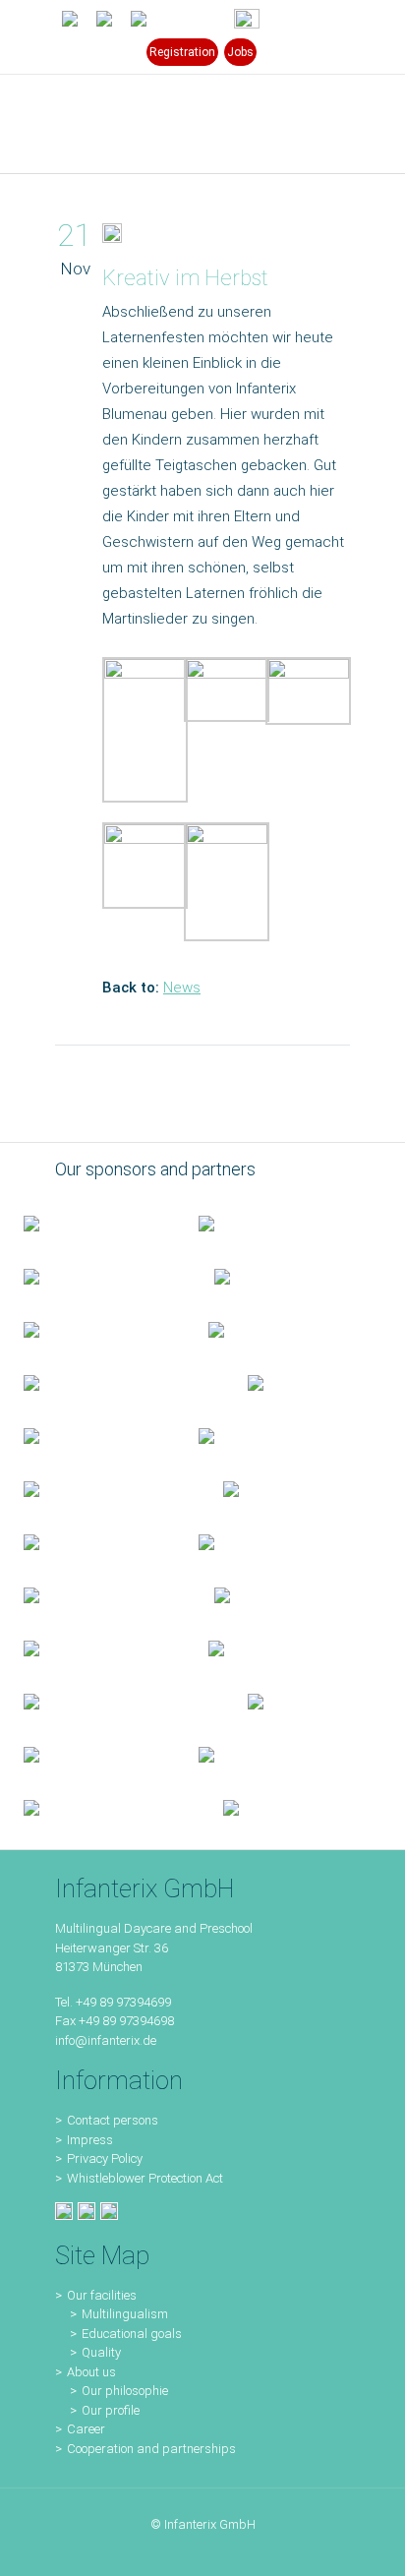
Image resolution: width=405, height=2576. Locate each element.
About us (91, 2372)
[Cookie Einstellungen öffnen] (35, 2551)
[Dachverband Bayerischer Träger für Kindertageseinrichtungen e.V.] (262, 1488)
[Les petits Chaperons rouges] (262, 1435)
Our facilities (102, 2295)
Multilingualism (125, 2314)
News (182, 988)
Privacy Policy (105, 2158)
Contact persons (113, 2120)
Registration (182, 52)
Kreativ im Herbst (185, 278)
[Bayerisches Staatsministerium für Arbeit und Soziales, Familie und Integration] (262, 1223)
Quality (101, 2352)
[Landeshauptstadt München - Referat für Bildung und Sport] (95, 1276)
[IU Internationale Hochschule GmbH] (92, 1329)
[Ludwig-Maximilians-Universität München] (87, 1435)
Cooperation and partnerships (151, 2449)
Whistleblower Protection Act (145, 2178)
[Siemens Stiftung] (112, 1382)
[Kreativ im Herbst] (112, 237)
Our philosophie (125, 2391)
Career (86, 2429)
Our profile (111, 2410)
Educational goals (132, 2334)
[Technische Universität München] (292, 1382)
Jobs (240, 52)
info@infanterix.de (106, 2040)
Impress (90, 2140)
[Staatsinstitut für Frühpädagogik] (278, 1276)
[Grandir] (100, 1488)
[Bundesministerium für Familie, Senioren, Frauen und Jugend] (87, 1223)
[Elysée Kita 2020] (272, 1329)
